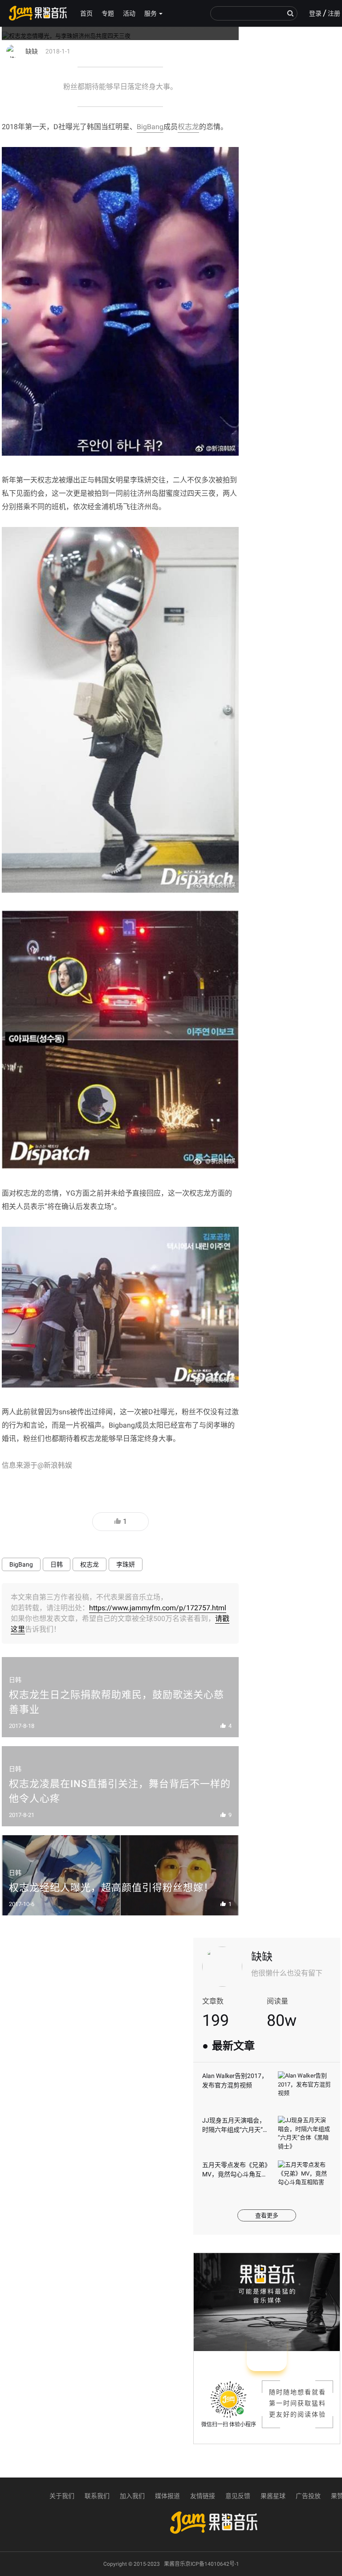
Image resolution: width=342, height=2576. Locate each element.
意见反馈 (238, 2496)
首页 (86, 13)
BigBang (150, 127)
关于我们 (62, 2496)
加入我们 (132, 2496)
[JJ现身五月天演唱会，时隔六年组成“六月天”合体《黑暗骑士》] (305, 2134)
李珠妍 (126, 1564)
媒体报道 (167, 2496)
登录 (315, 13)
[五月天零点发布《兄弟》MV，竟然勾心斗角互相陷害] (305, 2178)
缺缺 (262, 1957)
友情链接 (203, 2496)
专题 (108, 13)
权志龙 (188, 127)
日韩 (57, 1564)
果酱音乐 (38, 13)
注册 (334, 13)
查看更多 (267, 2215)
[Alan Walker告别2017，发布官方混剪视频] (305, 2089)
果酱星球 (273, 2496)
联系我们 (97, 2496)
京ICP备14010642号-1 (212, 2564)
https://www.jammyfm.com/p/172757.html (158, 1608)
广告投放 (308, 2496)
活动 (129, 13)
